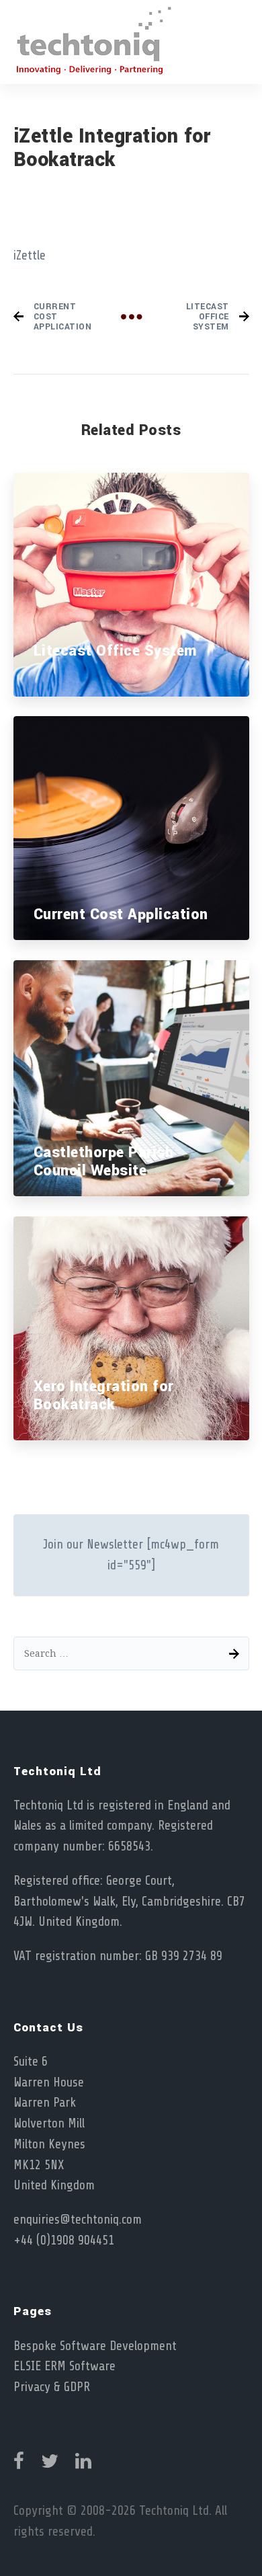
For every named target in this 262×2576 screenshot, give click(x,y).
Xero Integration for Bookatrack (104, 1396)
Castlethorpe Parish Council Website (104, 1162)
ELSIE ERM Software (64, 2366)
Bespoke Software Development (95, 2346)
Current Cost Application (121, 914)
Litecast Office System (115, 651)
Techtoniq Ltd (174, 2511)
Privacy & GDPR (52, 2387)
